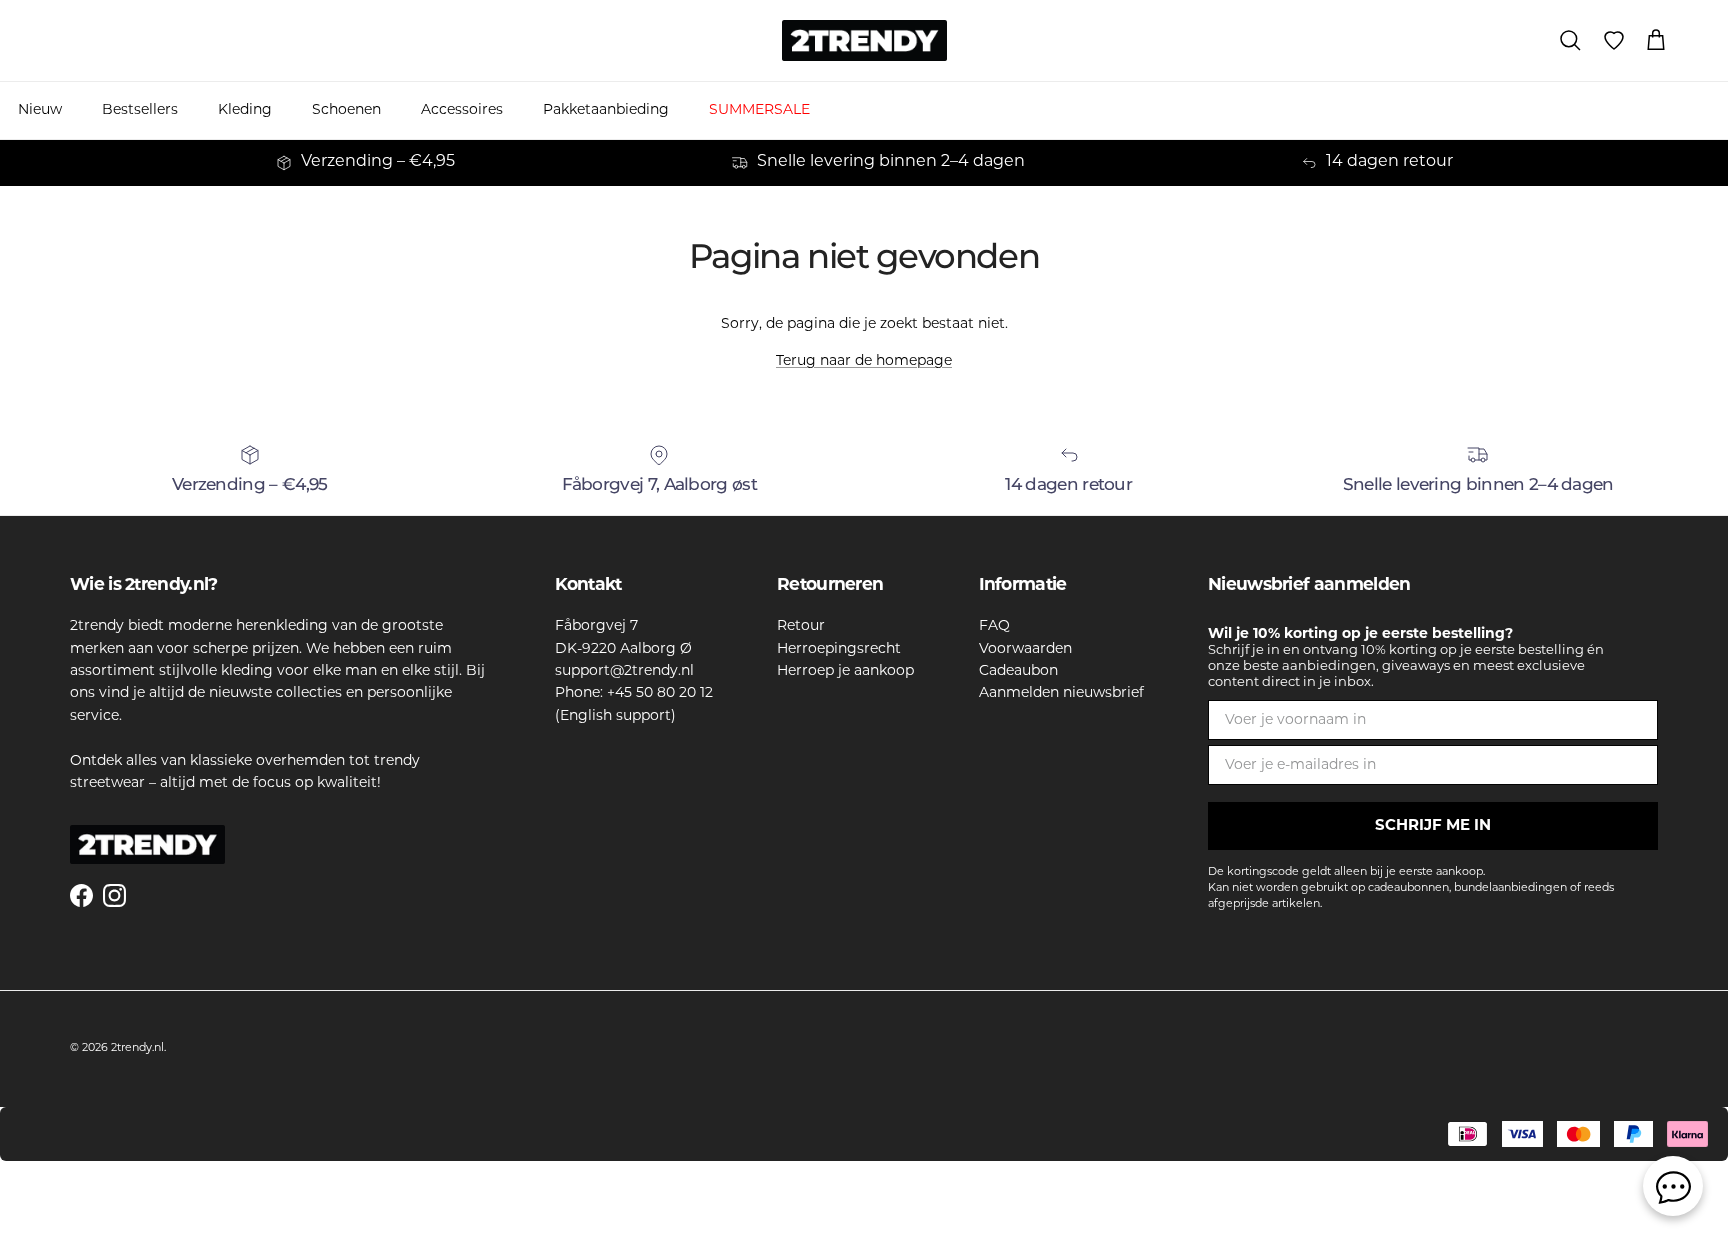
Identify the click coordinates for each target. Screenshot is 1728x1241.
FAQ (994, 626)
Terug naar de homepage (864, 361)
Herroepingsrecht (839, 649)
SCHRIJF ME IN (1433, 826)
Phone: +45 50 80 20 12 (634, 693)
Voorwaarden (1025, 649)
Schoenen (346, 110)
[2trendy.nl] (864, 40)
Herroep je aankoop (845, 671)
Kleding (245, 110)
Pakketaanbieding (606, 110)
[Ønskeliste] (1614, 41)
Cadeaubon (1018, 671)
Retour (801, 626)
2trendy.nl (137, 1048)
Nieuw (40, 110)
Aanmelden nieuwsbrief (1061, 693)
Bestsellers (140, 110)
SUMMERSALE (759, 110)
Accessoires (462, 110)
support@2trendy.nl (624, 671)
